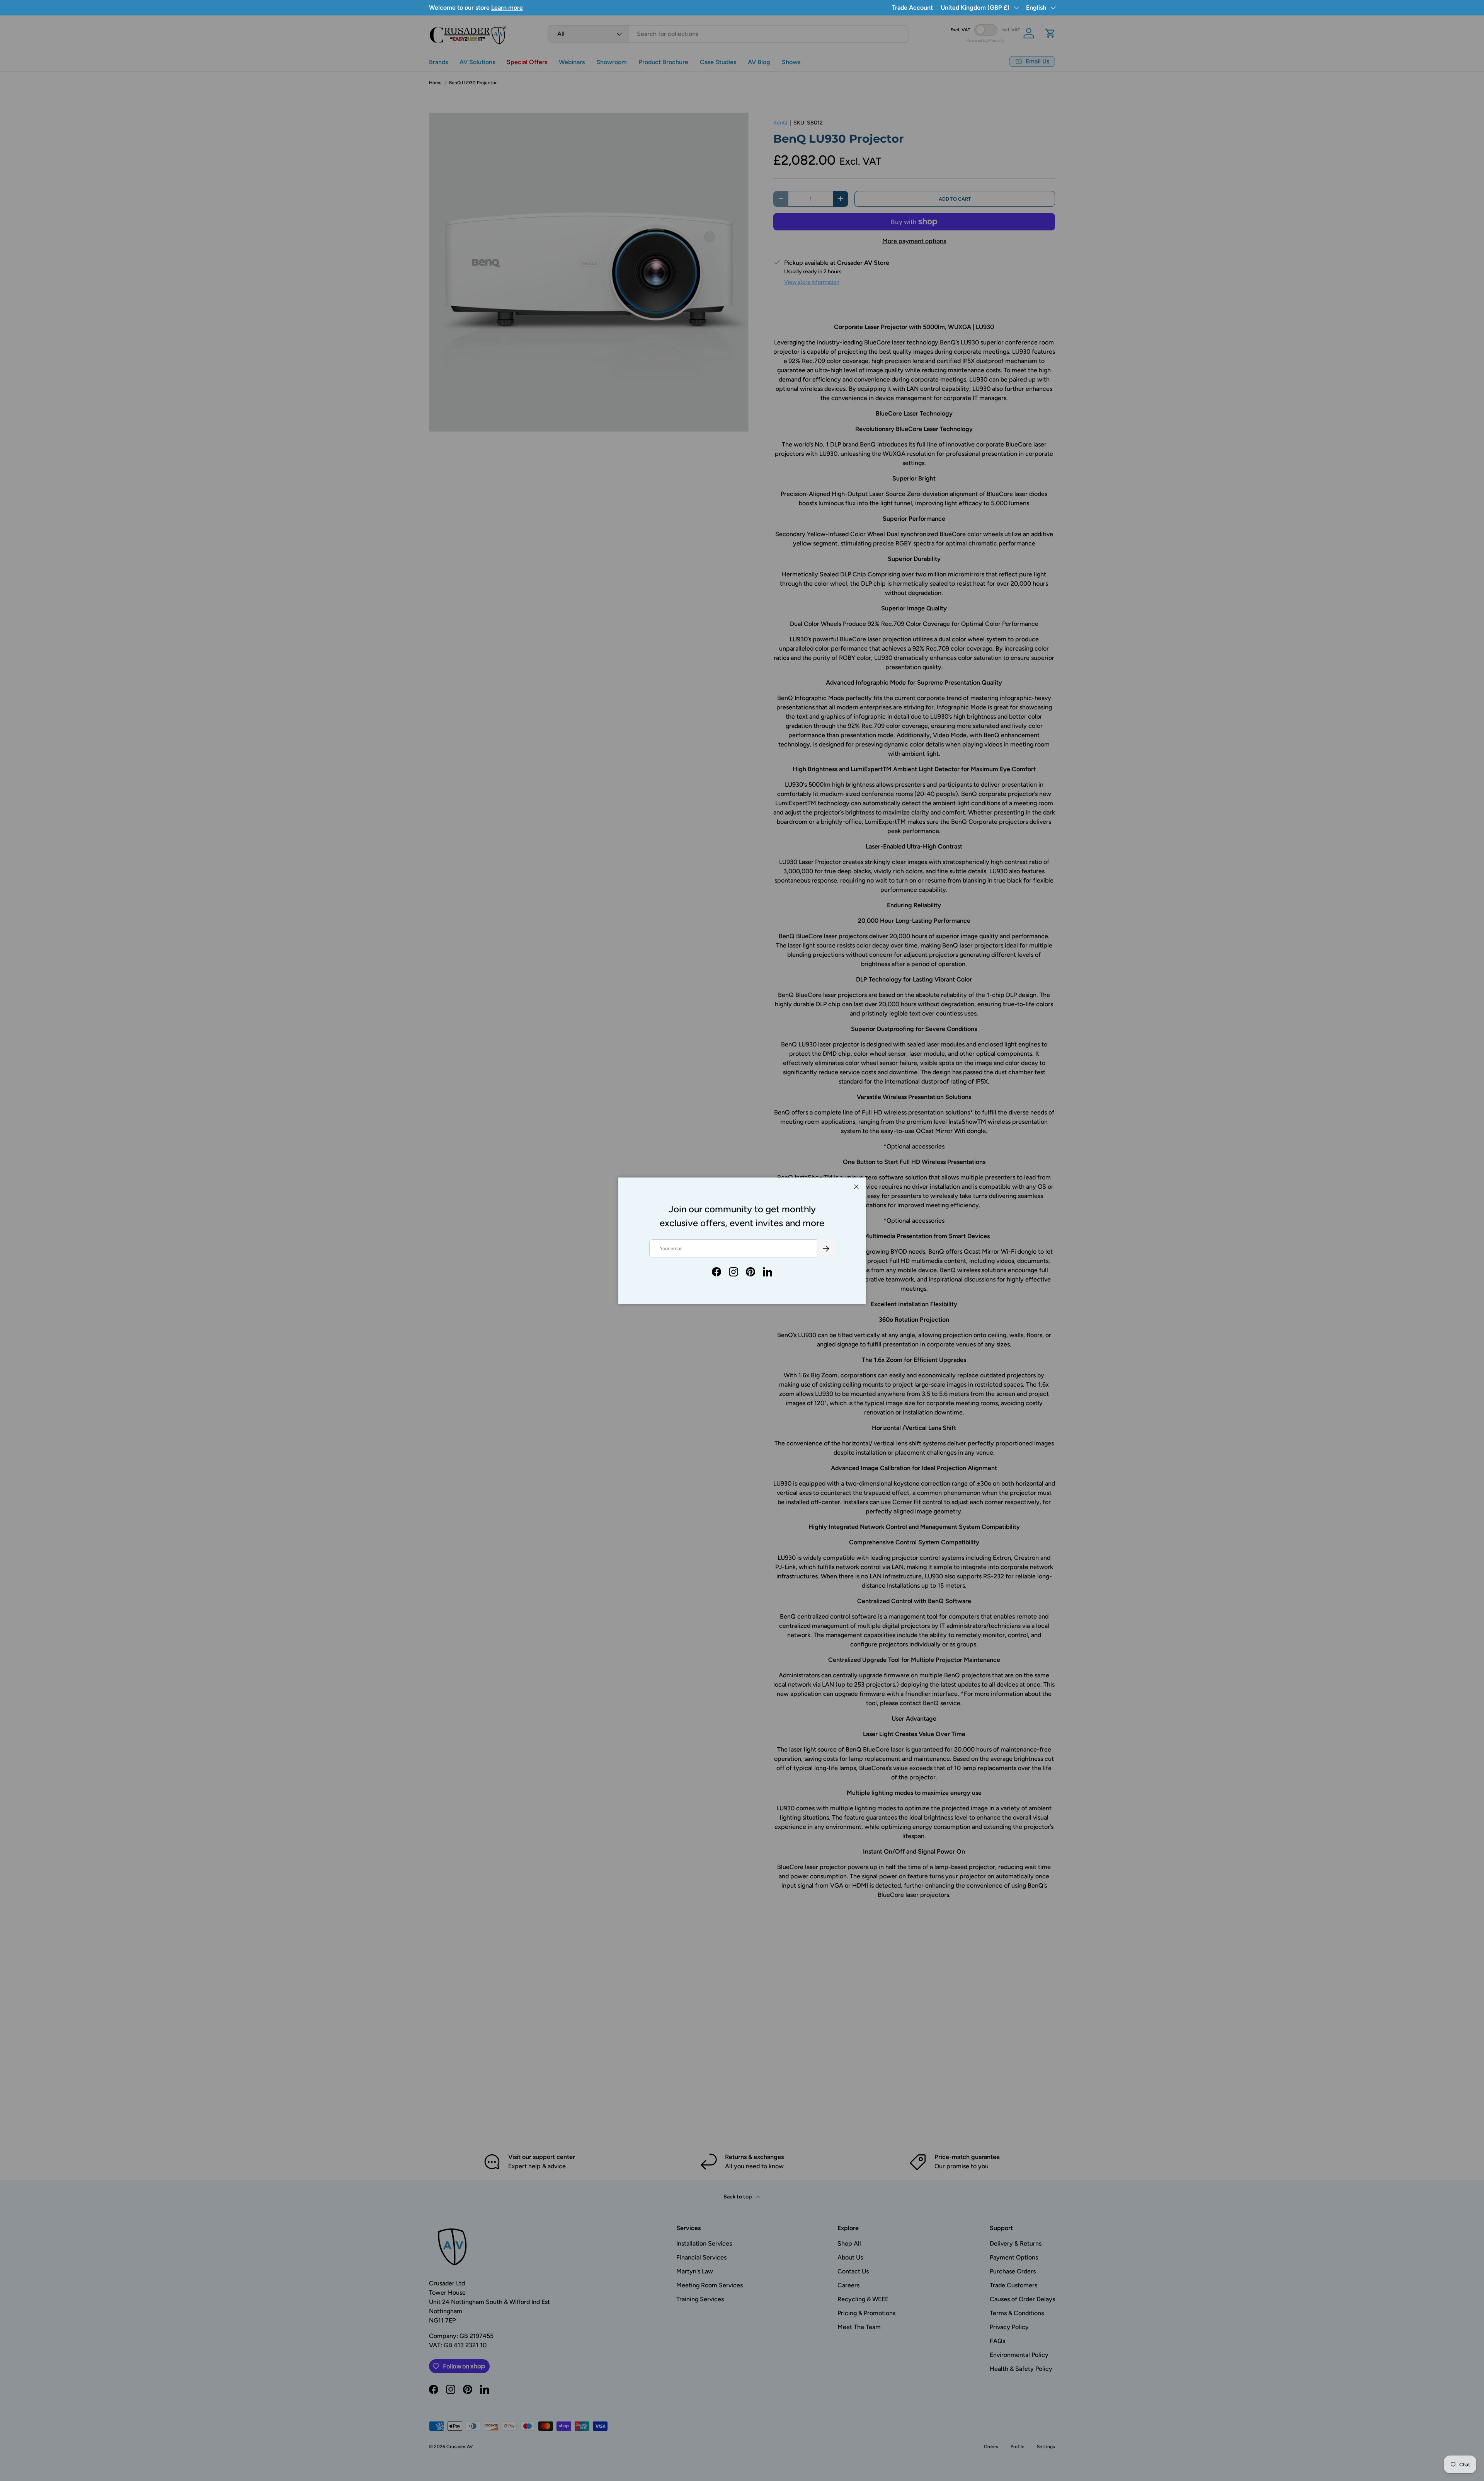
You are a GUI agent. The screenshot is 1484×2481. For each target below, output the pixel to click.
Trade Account (912, 8)
